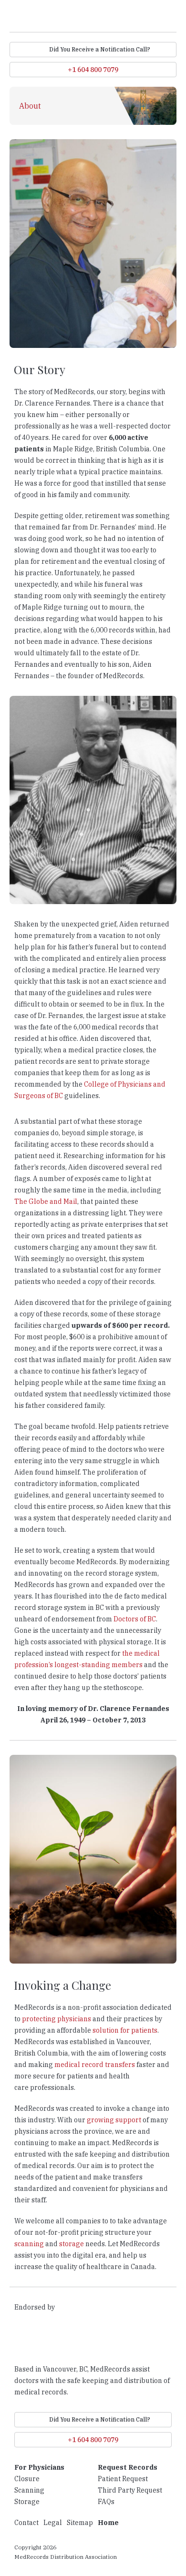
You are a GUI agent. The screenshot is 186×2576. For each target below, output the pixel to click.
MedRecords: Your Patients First (53, 17)
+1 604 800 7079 (93, 70)
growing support (114, 2120)
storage (72, 2244)
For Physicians (39, 2467)
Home (108, 2523)
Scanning (29, 2490)
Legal (53, 2523)
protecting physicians (57, 2019)
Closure (27, 2479)
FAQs (106, 2502)
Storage (27, 2502)
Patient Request (123, 2479)
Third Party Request (130, 2490)
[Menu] (172, 18)
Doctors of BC (135, 1619)
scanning (29, 2244)
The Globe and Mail (46, 1201)
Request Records (128, 2467)
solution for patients (125, 2030)
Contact (26, 2523)
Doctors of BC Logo (40, 2339)
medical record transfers (95, 2065)
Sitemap (80, 2523)
